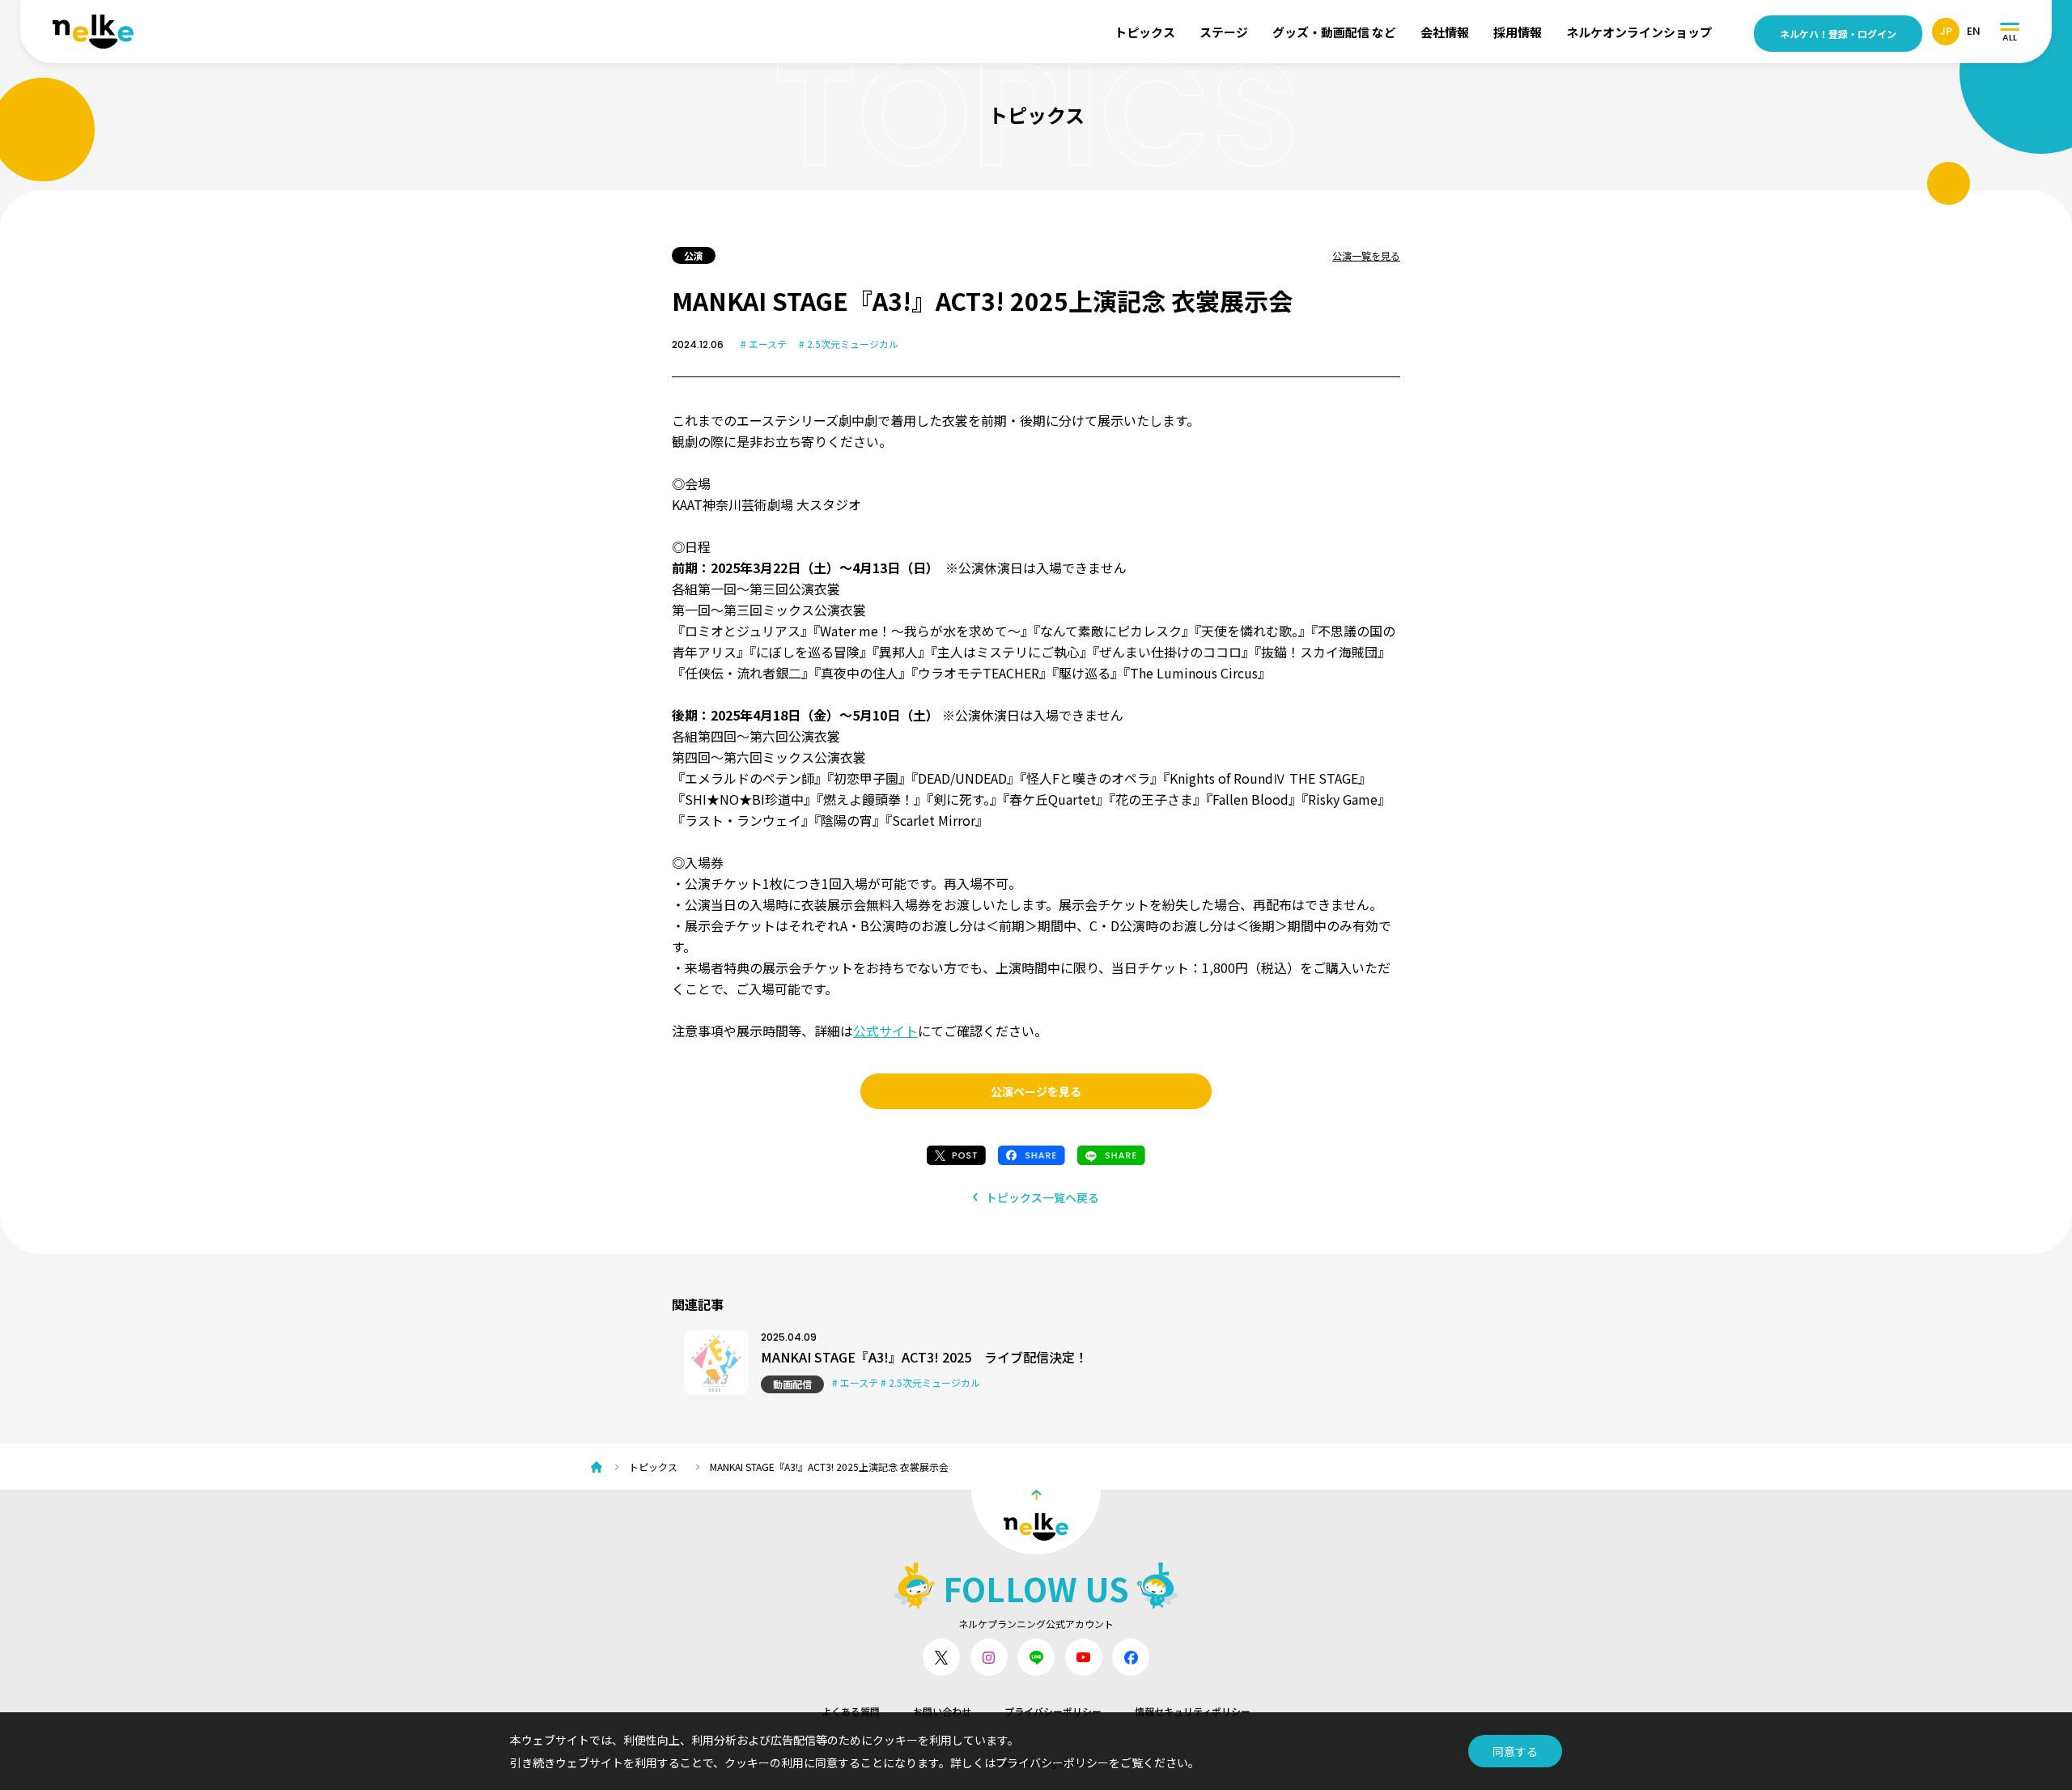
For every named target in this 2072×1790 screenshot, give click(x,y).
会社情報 (1445, 32)
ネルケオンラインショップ (1639, 32)
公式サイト (885, 1031)
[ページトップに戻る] (1036, 1522)
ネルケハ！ (1838, 34)
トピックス (1145, 32)
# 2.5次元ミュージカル (849, 344)
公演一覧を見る (1366, 255)
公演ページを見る (1036, 1091)
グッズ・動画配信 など (1334, 32)
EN (1974, 31)
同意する (1515, 1751)
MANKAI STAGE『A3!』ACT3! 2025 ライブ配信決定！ (924, 1357)
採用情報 (1518, 32)
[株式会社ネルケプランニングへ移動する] (601, 1467)
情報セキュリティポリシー (1193, 1711)
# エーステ (764, 344)
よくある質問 (851, 1711)
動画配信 (792, 1384)
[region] (1044, 1467)
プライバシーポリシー (1053, 1711)
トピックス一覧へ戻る (1042, 1197)
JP (1946, 31)
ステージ (1224, 32)
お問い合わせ (942, 1711)
